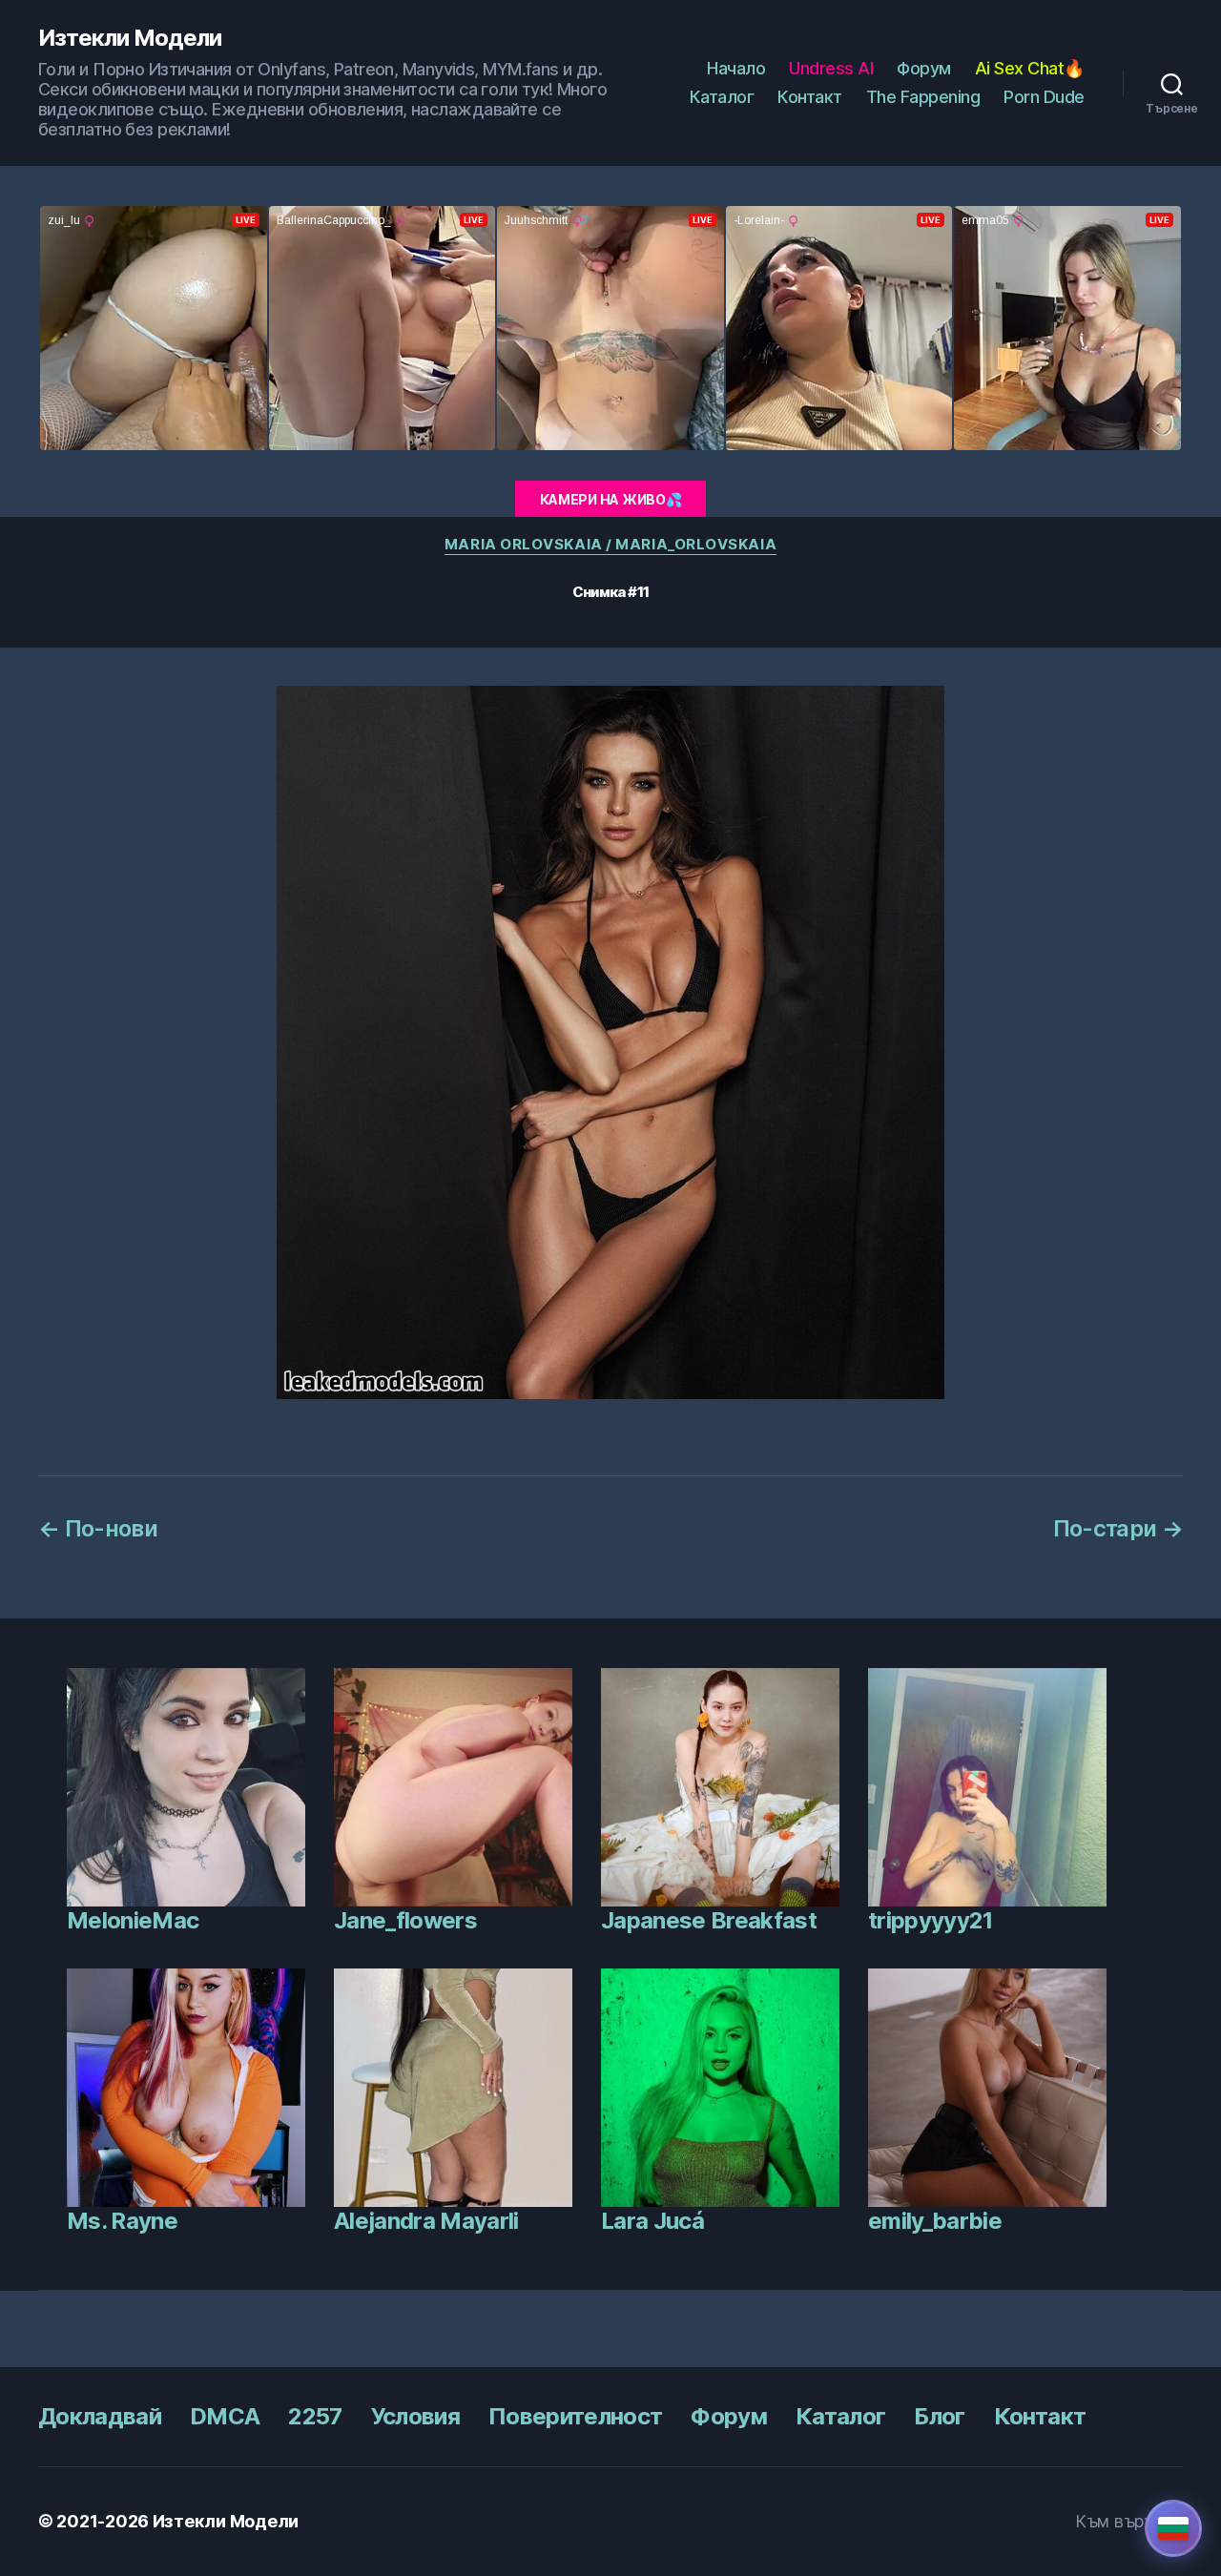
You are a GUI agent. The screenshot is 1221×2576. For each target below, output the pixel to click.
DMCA (225, 2416)
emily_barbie (935, 2221)
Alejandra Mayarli (426, 2221)
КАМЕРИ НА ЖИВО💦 (611, 499)
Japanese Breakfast (709, 1920)
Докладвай (100, 2416)
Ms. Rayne (122, 2221)
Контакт (810, 97)
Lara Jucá (652, 2221)
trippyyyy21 (931, 1920)
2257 (315, 2416)
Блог (939, 2416)
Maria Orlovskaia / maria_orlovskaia (610, 545)
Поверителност (575, 2416)
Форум (924, 68)
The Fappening (923, 97)
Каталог (722, 97)
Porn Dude (1044, 97)
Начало (736, 68)
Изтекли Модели (130, 38)
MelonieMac (133, 1920)
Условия (415, 2416)
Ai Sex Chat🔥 (1030, 68)
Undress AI (831, 68)
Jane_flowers (405, 1920)
